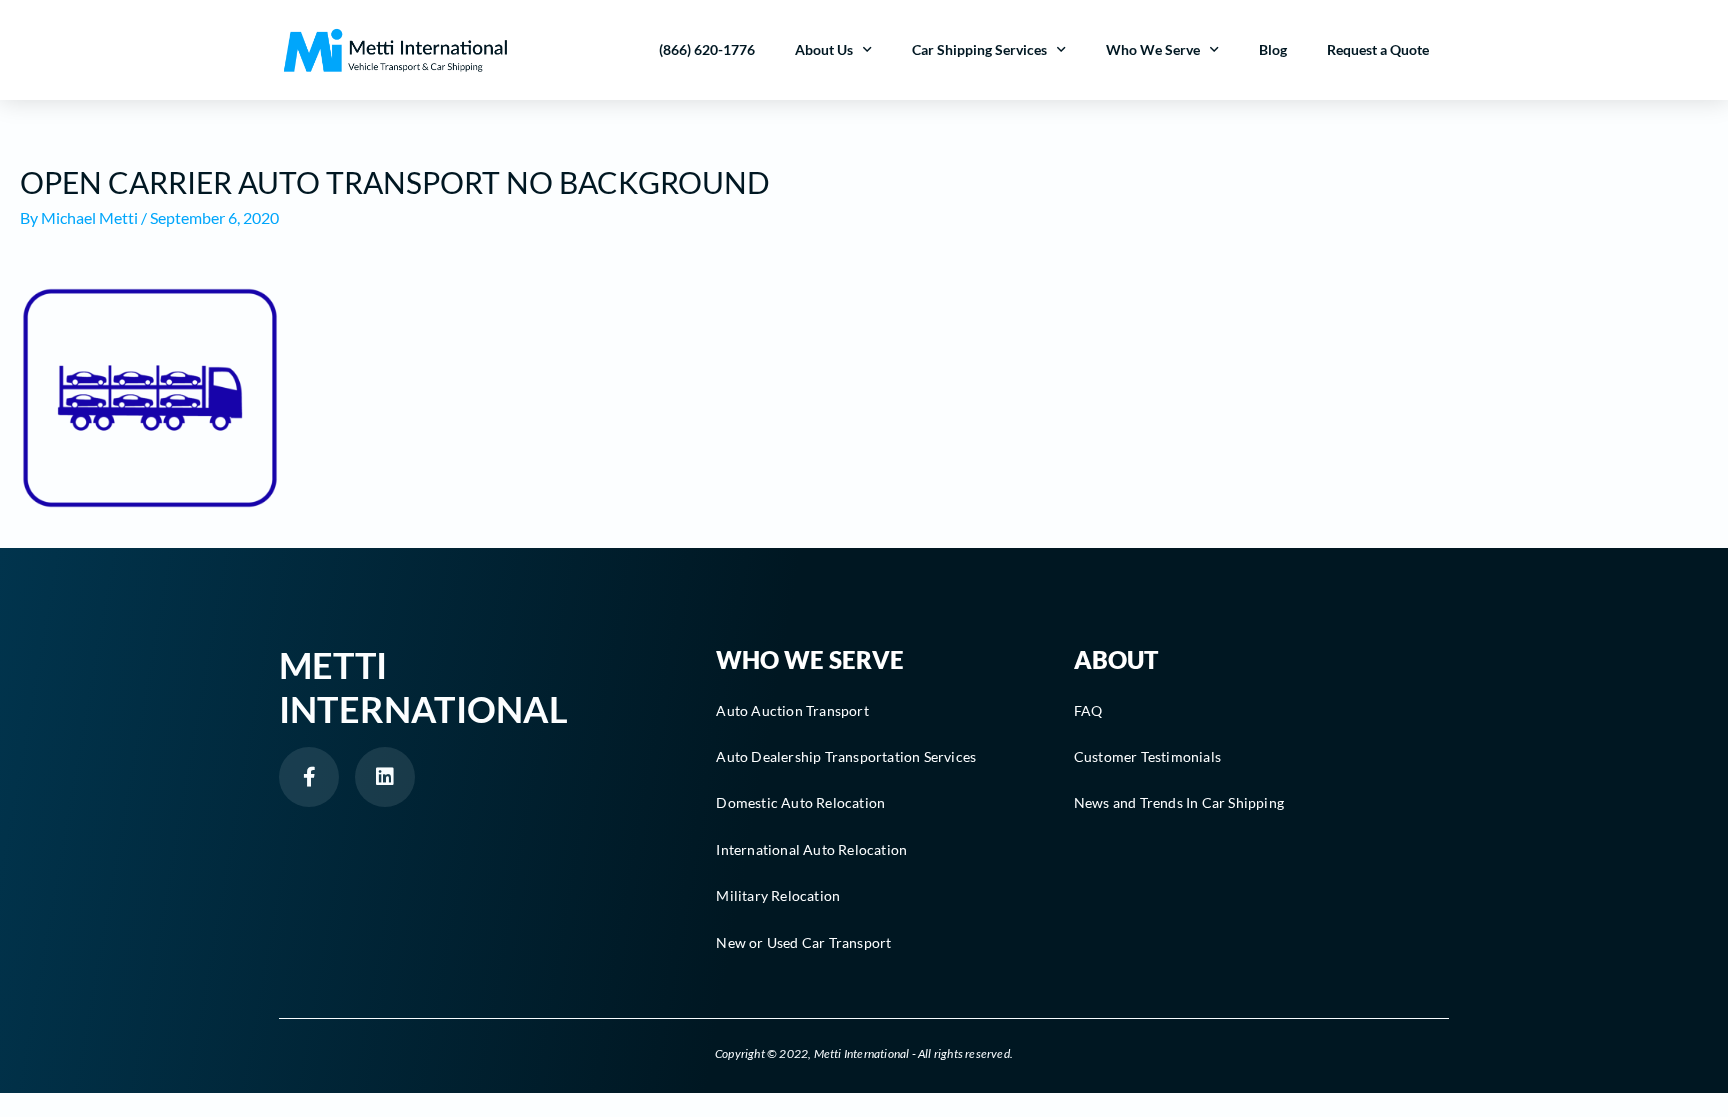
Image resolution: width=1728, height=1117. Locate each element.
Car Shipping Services (979, 49)
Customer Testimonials (1147, 756)
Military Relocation (778, 895)
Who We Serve (1153, 49)
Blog (1273, 49)
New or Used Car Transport (803, 942)
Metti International (424, 686)
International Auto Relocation (811, 849)
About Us (824, 49)
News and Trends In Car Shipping (1179, 802)
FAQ (1088, 710)
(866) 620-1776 (707, 49)
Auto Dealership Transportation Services (846, 756)
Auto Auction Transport (792, 710)
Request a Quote (1378, 49)
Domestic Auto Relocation (800, 802)
